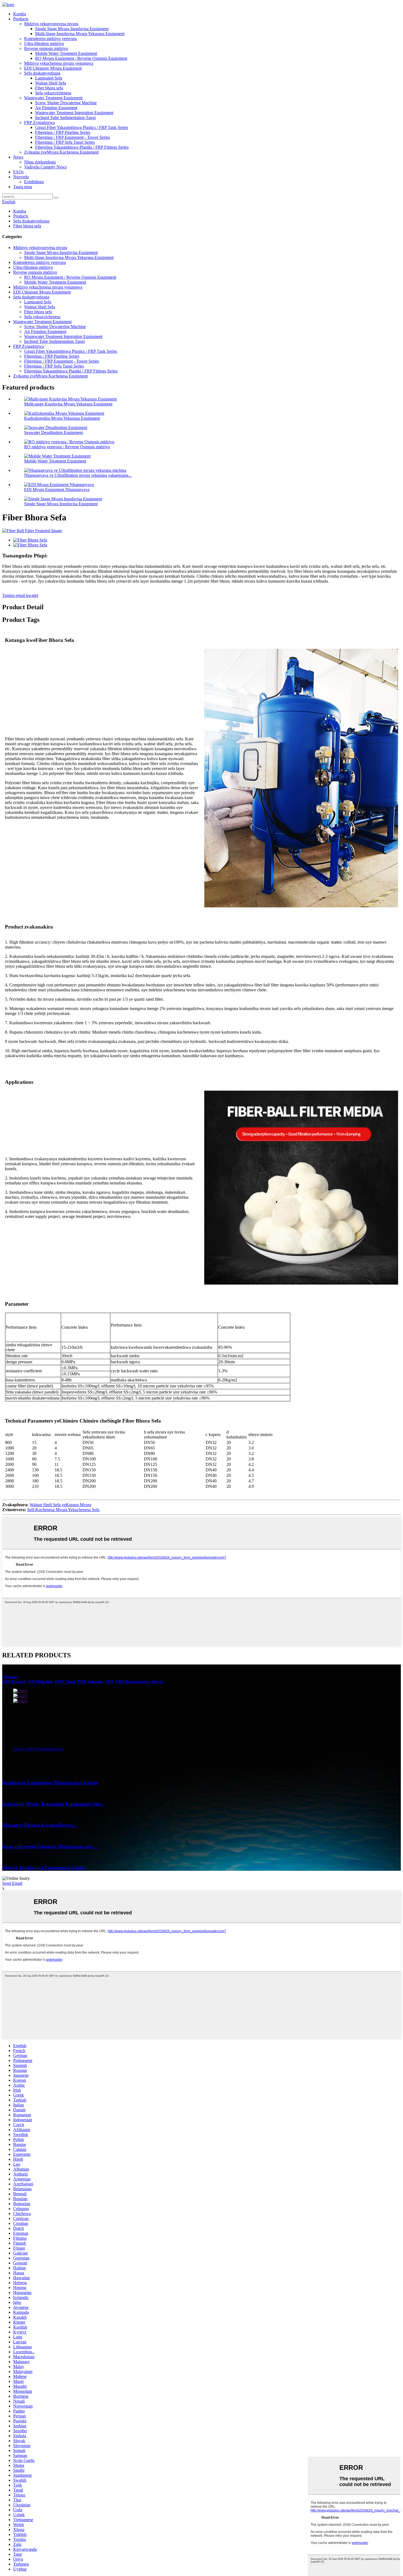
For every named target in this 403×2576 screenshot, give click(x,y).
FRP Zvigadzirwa (39, 122)
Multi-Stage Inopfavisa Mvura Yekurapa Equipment (80, 34)
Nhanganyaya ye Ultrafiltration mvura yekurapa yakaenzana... (78, 475)
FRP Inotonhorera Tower (139, 1682)
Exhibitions (34, 182)
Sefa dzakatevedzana (42, 73)
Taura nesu (23, 187)
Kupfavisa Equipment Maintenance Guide (50, 1783)
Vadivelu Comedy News (45, 167)
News (18, 157)
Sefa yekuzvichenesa (53, 93)
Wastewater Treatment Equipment (53, 98)
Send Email (12, 1883)
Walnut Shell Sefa (51, 83)
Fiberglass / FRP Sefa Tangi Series (65, 142)
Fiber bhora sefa (49, 88)
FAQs (18, 172)
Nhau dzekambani (40, 162)
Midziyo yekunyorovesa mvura (51, 24)
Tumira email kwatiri (20, 595)
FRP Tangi (65, 1682)
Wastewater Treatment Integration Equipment (74, 113)
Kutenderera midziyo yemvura (50, 39)
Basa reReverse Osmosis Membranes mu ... (50, 1846)
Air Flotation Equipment (56, 108)
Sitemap (10, 1677)
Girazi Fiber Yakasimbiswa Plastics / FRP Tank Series (82, 127)
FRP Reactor (14, 1682)
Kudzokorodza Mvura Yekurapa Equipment (62, 418)
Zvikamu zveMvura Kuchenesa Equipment (61, 152)
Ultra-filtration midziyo (44, 43)
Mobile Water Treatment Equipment (66, 53)
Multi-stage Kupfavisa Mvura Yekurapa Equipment (68, 404)
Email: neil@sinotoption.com (38, 1749)
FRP (109, 1682)
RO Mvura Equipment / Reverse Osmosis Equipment (81, 58)
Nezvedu (21, 177)
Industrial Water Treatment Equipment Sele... (54, 1804)
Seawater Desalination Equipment (53, 432)
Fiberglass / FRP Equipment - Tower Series (73, 137)
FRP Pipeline (41, 1682)
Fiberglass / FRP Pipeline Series (63, 132)
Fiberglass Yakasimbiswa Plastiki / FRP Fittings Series (82, 147)
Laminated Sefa (49, 78)
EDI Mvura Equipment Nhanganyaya (57, 489)
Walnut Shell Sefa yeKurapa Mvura (60, 1505)
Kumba (20, 14)
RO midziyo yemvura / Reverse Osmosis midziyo (67, 447)
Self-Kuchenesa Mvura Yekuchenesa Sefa (63, 1510)
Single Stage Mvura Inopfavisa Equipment (72, 29)
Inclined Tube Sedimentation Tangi (65, 118)
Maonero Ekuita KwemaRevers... (40, 1825)
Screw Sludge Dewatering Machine (66, 103)
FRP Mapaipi (90, 1682)
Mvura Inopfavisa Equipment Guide (43, 1868)
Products (21, 19)
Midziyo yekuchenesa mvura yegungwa (59, 63)
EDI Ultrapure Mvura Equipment (53, 68)
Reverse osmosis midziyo (46, 48)
